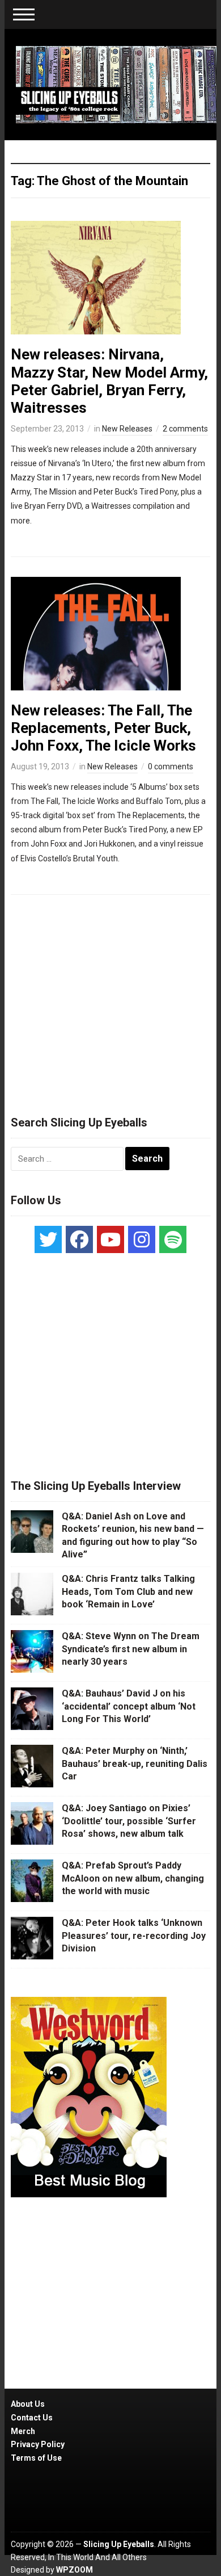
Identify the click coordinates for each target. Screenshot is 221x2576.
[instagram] (142, 1239)
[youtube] (110, 1239)
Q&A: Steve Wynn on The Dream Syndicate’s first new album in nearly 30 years (131, 1649)
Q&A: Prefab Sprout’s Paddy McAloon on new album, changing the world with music (133, 1878)
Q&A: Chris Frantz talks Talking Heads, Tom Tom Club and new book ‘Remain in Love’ (128, 1591)
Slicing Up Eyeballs (119, 2544)
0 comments (171, 766)
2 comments (185, 429)
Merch (23, 2431)
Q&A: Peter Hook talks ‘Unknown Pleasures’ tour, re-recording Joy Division (134, 1936)
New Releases (127, 429)
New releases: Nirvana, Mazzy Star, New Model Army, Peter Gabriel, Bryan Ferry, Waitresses (109, 381)
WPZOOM (75, 2570)
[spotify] (173, 1239)
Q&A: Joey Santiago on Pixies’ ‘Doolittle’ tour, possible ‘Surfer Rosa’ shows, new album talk (129, 1821)
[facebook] (79, 1239)
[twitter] (48, 1239)
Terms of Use (36, 2458)
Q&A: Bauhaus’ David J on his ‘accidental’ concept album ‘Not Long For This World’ (129, 1706)
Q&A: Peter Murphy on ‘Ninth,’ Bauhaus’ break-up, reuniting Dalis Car (135, 1764)
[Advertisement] (110, 1000)
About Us (28, 2404)
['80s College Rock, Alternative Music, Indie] (116, 84)
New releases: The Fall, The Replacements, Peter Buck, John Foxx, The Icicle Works (103, 728)
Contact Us (32, 2418)
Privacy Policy (38, 2444)
